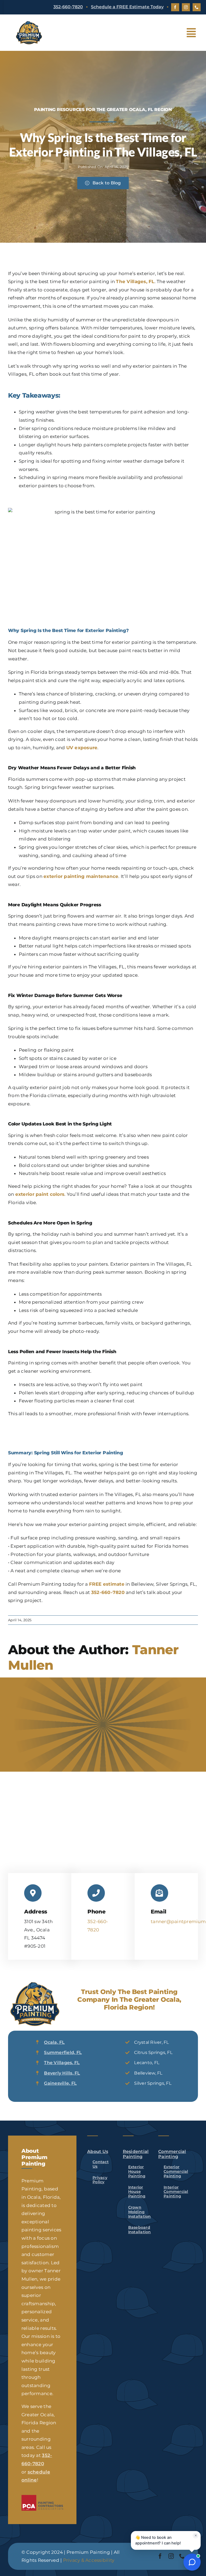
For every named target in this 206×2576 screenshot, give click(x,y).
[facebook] (175, 7)
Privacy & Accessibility (89, 2560)
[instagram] (186, 7)
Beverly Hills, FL (62, 2073)
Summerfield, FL (63, 2052)
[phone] (197, 7)
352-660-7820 (68, 7)
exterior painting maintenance (81, 876)
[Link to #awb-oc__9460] (191, 33)
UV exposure (82, 748)
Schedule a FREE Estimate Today (127, 7)
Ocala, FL (54, 2042)
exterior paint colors (40, 1194)
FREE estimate (107, 1584)
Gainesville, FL (60, 2083)
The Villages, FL (135, 281)
